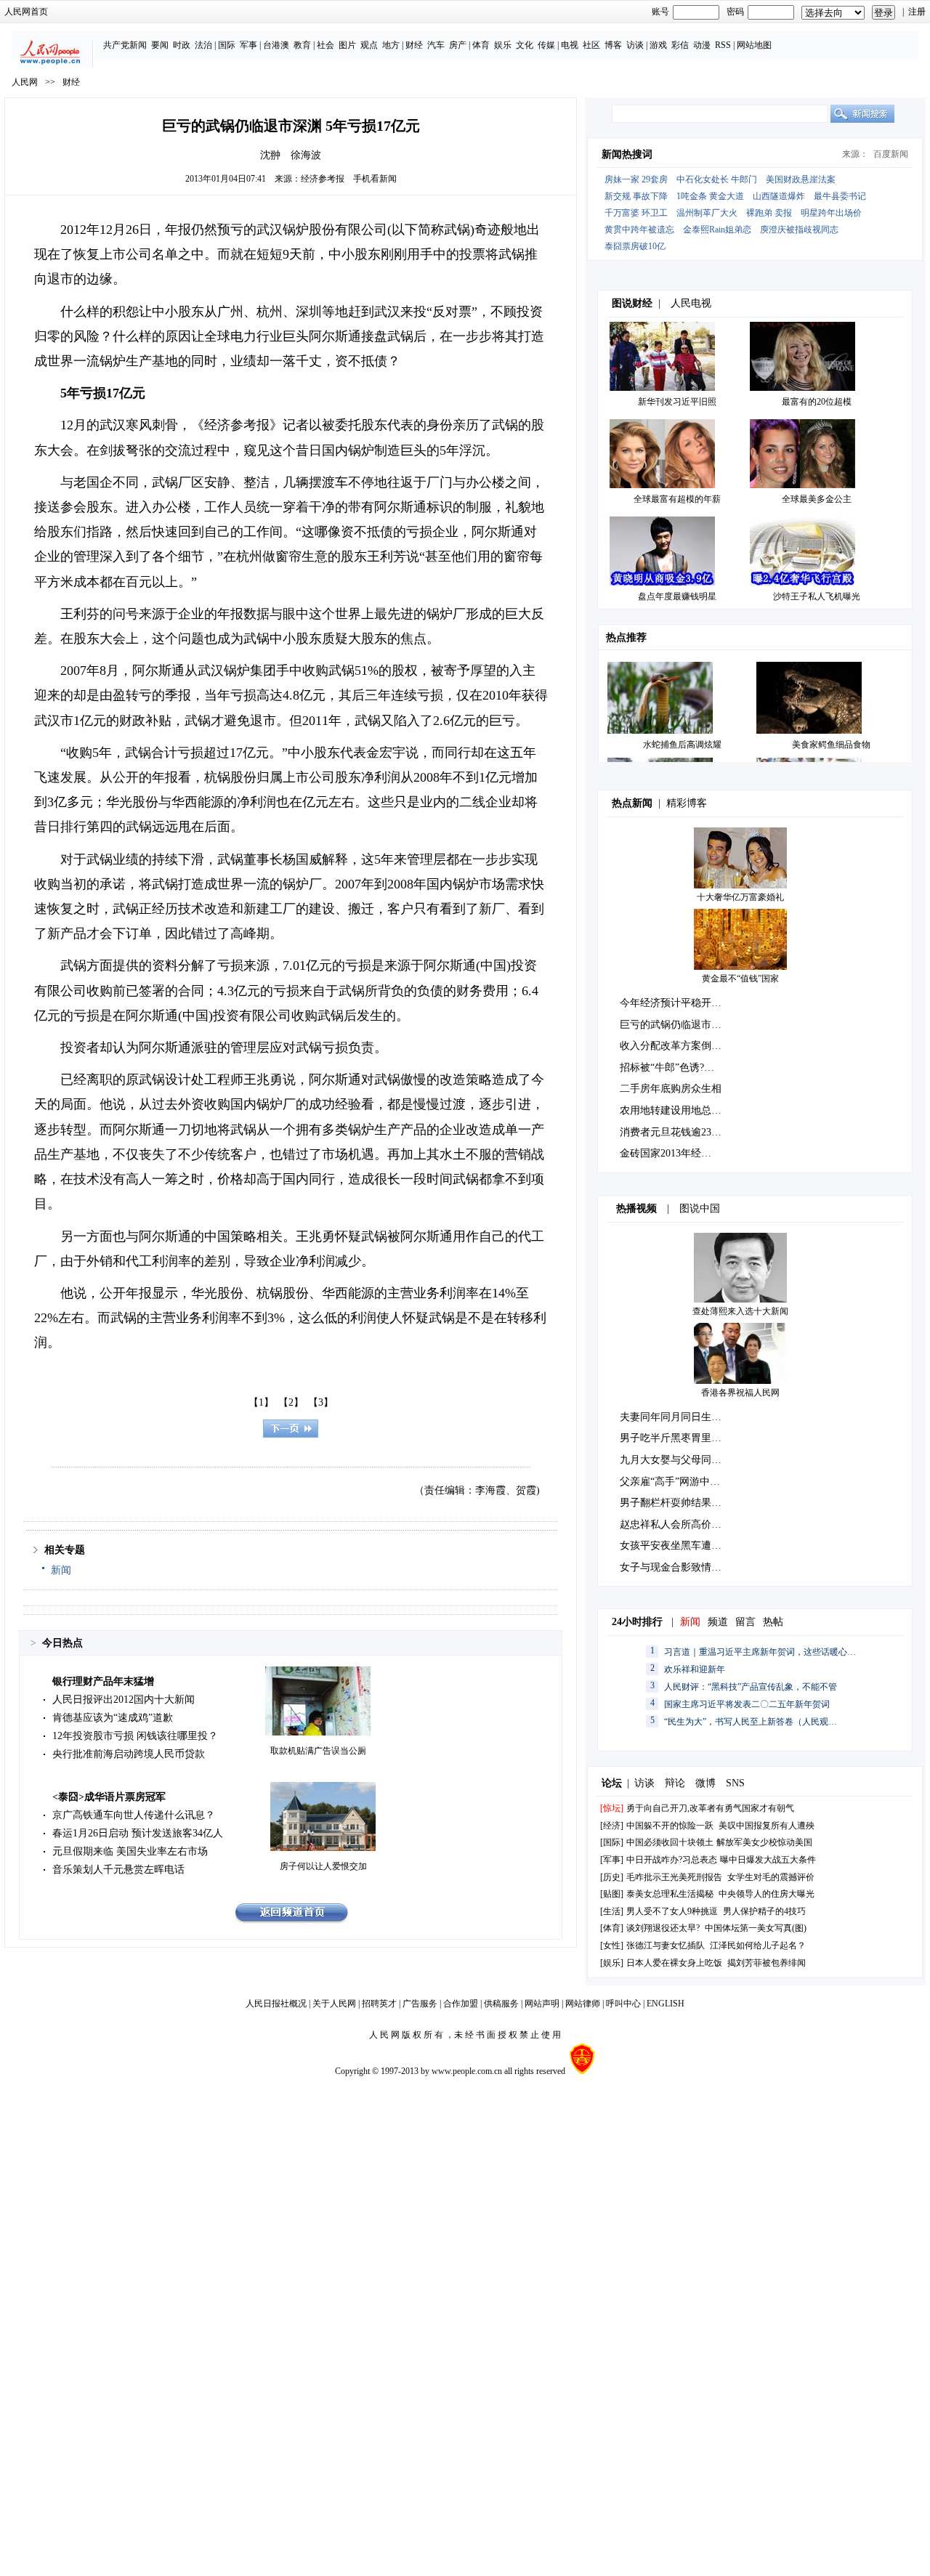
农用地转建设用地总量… (676, 1110)
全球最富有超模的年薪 (677, 499)
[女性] (612, 1945)
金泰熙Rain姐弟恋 (717, 230)
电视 (570, 45)
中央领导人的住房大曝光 (767, 1894)
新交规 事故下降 (636, 196)
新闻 (61, 1570)
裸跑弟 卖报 (769, 213)
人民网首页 (26, 12)
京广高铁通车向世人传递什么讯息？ (134, 1815)
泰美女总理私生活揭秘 (670, 1894)
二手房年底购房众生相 (671, 1089)
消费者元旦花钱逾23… (671, 1132)
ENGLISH (666, 2004)
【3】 (321, 1402)
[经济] (612, 1826)
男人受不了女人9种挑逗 (672, 1911)
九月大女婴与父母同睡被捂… (686, 1460)
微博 (705, 1783)
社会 (325, 45)
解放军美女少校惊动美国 (764, 1842)
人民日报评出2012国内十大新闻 (124, 1700)
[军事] (612, 1860)
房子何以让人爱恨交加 (323, 1866)
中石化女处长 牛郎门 (717, 179)
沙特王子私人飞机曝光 (817, 596)
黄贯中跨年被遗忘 (639, 230)
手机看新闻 (375, 179)
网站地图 (754, 45)
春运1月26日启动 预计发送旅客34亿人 (138, 1833)
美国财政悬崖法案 (801, 179)
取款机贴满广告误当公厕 (318, 1751)
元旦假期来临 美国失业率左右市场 (130, 1851)
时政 (182, 45)
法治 (203, 45)
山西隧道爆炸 (779, 196)
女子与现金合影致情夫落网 (681, 1567)
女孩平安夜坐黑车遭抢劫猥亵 (686, 1546)
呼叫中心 (623, 2004)
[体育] (612, 1928)
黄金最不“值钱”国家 (740, 979)
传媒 (546, 45)
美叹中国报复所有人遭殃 (767, 1826)
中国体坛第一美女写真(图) (756, 1928)
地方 (391, 45)
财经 (414, 45)
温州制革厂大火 (707, 213)
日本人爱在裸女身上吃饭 (674, 1963)
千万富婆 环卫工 (636, 213)
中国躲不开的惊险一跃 (670, 1826)
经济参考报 (323, 179)
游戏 (658, 45)
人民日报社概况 (276, 2004)
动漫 (702, 45)
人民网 (25, 82)
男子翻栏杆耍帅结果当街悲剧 (686, 1503)
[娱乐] (612, 1963)
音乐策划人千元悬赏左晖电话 (118, 1870)
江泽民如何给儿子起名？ (758, 1945)
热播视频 (636, 1208)
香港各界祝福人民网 (740, 1393)
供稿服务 (501, 2004)
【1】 (261, 1402)
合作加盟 (461, 2004)
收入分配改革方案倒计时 (676, 1046)
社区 (591, 45)
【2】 (291, 1402)
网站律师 (583, 2004)
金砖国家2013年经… (666, 1153)
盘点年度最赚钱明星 (677, 596)
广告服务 (420, 2004)
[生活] (612, 1911)
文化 (525, 45)
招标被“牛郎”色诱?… (667, 1068)
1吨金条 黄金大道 (710, 196)
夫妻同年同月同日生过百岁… (686, 1417)
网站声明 (542, 2004)
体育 (481, 45)
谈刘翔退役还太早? (663, 1928)
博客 (613, 45)
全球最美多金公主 (817, 499)
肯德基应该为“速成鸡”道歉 (113, 1718)
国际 (227, 45)
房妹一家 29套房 (636, 179)
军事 (248, 45)
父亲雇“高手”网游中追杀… (680, 1482)
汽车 (436, 45)
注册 (917, 12)
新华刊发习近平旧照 (677, 402)
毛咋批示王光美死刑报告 (674, 1877)
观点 (369, 45)
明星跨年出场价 (831, 213)
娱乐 (503, 45)
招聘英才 (379, 2004)
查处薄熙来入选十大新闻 (740, 1311)
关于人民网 (334, 2004)
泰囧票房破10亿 (635, 246)
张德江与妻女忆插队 (666, 1945)
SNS (735, 1783)
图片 (347, 45)
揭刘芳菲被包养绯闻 (767, 1963)
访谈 (635, 45)
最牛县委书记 (840, 196)
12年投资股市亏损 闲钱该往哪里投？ (135, 1736)
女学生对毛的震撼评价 (771, 1877)
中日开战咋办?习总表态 (672, 1860)
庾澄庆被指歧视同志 (799, 230)
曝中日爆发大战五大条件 (768, 1860)
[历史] (612, 1877)
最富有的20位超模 (817, 402)
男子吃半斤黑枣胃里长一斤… (686, 1438)
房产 (458, 45)
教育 (302, 45)
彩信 (680, 45)
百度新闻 (891, 154)
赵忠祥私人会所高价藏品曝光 (686, 1524)
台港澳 (276, 45)
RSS (723, 45)
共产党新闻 (125, 45)
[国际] (612, 1842)
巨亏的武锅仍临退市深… (676, 1025)
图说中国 (700, 1208)
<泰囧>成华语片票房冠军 (109, 1797)
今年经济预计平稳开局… (676, 1003)
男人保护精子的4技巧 (764, 1911)
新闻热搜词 (627, 154)
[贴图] (612, 1894)
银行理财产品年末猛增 (103, 1681)
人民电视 (691, 303)
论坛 (612, 1783)
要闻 (160, 45)
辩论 (675, 1783)
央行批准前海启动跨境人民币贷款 (129, 1754)
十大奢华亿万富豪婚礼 (740, 897)
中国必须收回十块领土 (670, 1842)
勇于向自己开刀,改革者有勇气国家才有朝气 (710, 1808)
